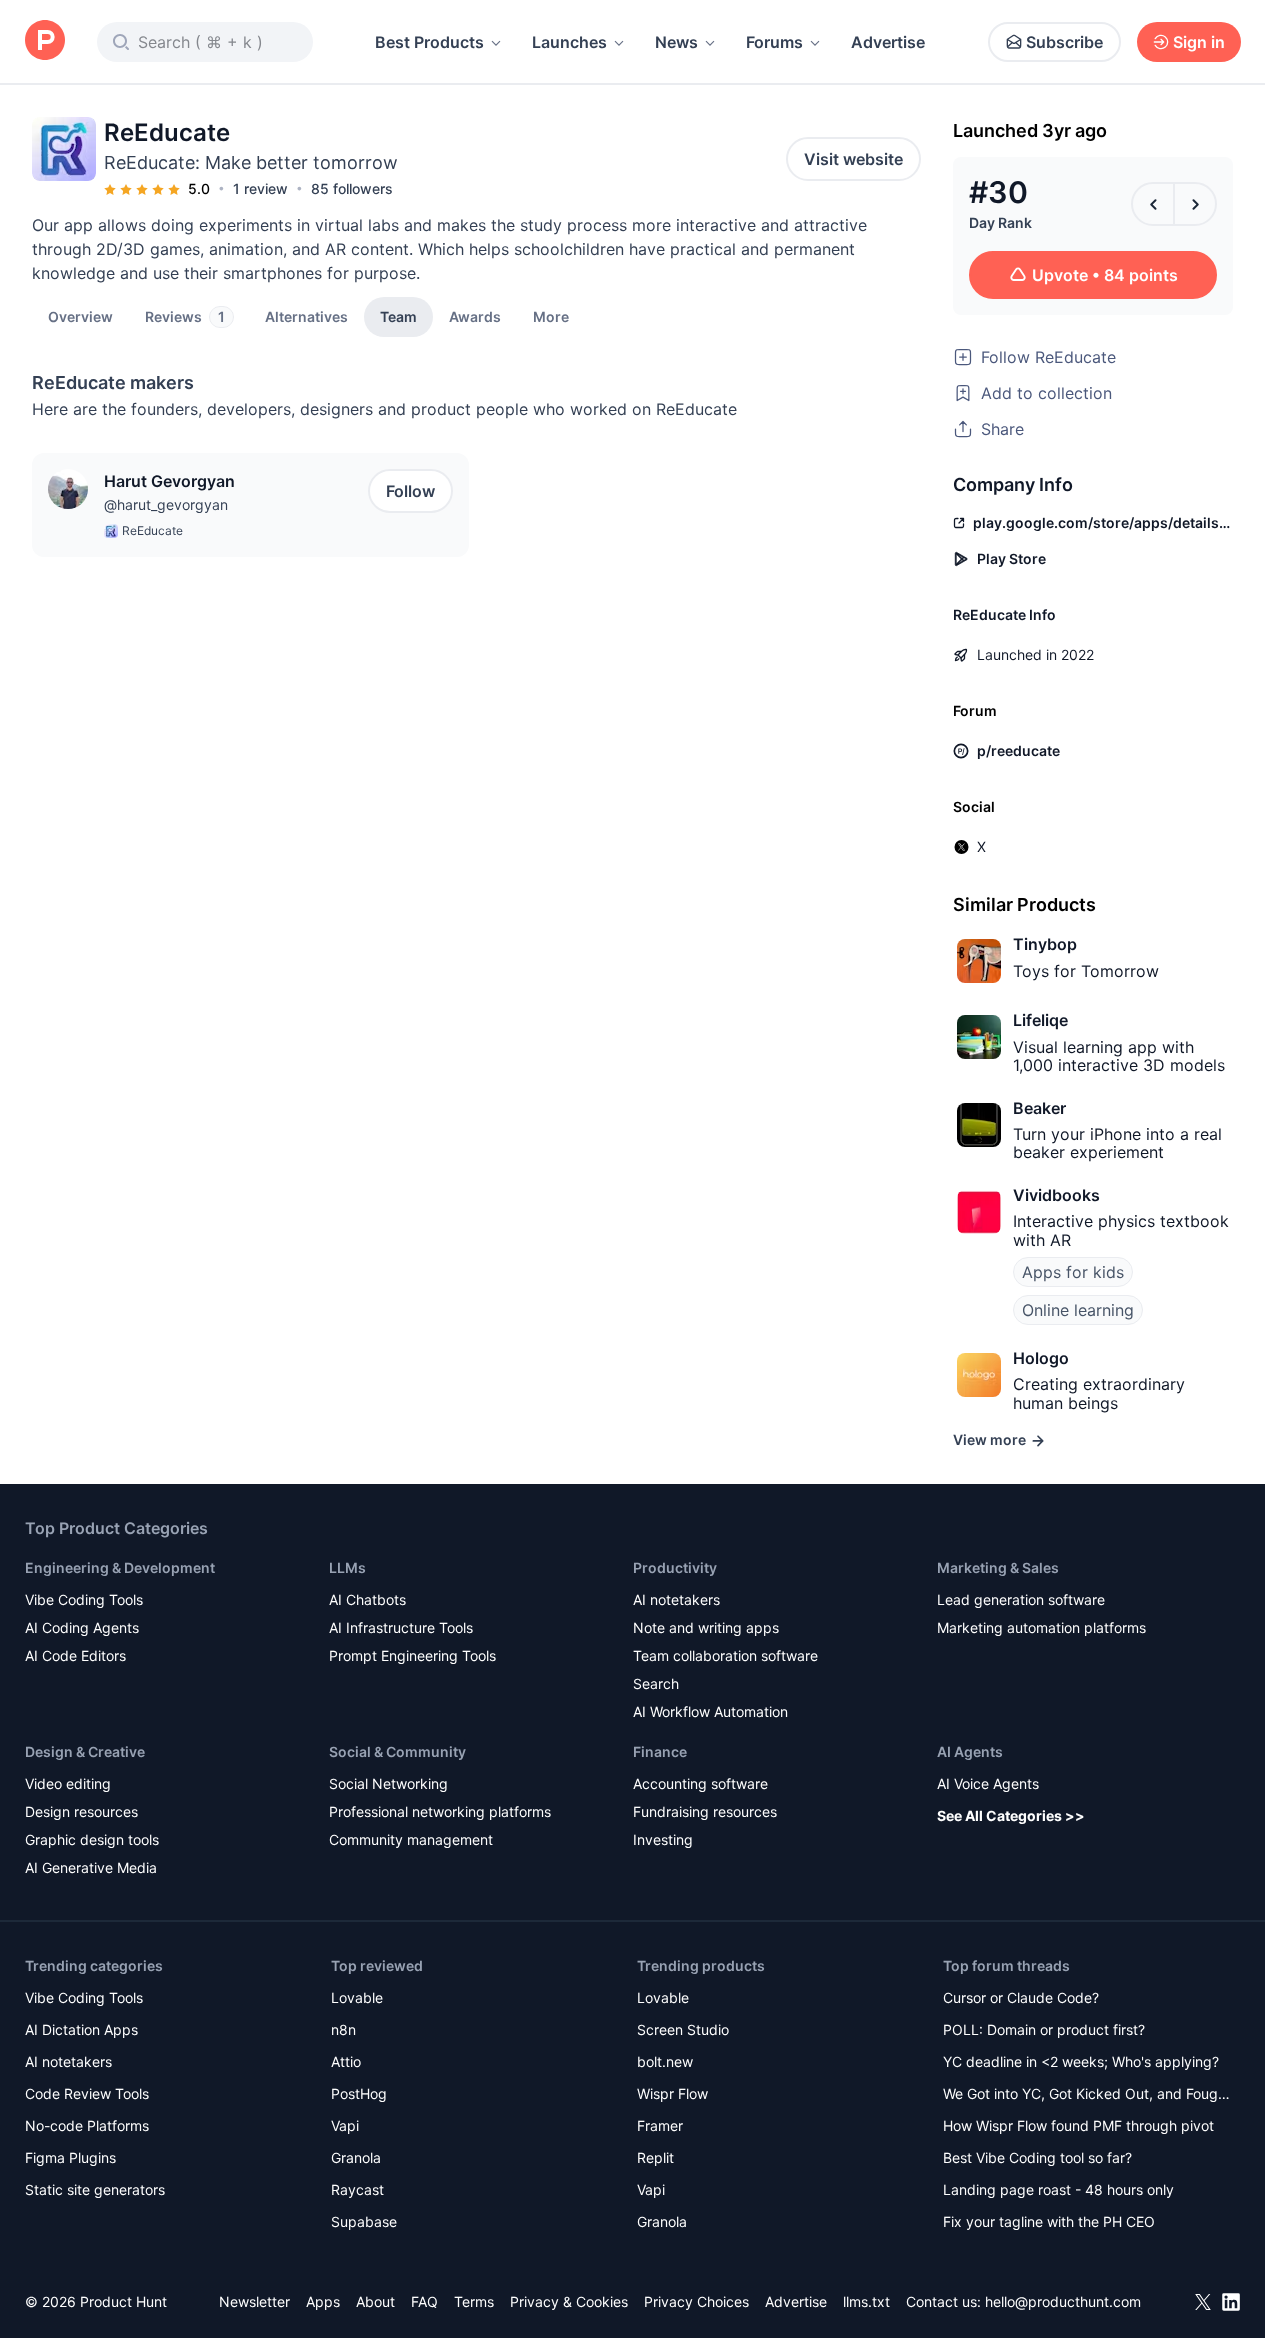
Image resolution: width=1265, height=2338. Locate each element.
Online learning (1078, 1310)
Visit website (853, 159)
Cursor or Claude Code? (1021, 1997)
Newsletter (254, 2301)
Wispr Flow (672, 2093)
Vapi (345, 2125)
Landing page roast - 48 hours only (1058, 2189)
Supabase (364, 2221)
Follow (410, 491)
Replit (655, 2157)
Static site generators (95, 2189)
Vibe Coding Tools (84, 1599)
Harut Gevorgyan (169, 481)
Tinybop (1045, 944)
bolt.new (665, 2061)
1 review (260, 188)
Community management (411, 1839)
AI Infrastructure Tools (401, 1627)
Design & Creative (85, 1751)
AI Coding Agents (82, 1627)
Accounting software (700, 1783)
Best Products (429, 42)
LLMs (347, 1567)
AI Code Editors (75, 1655)
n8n (343, 2029)
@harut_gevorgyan (166, 504)
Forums (774, 42)
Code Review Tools (87, 2093)
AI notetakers (676, 1599)
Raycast (357, 2189)
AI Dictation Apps (81, 2029)
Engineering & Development (120, 1567)
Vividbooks (1056, 1195)
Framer (660, 2125)
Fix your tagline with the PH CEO (1049, 2221)
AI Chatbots (367, 1599)
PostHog (359, 2093)
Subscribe (1064, 42)
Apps (323, 2301)
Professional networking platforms (440, 1811)
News (676, 42)
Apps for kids (1073, 1272)
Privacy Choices (696, 2301)
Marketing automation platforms (1041, 1627)
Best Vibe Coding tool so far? (1037, 2157)
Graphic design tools (92, 1839)
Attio (346, 2061)
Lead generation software (1021, 1599)
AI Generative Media (91, 1867)
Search (656, 1683)
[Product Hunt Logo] (45, 41)
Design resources (81, 1811)
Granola (356, 2157)
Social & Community (397, 1751)
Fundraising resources (705, 1811)
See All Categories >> (1011, 1815)
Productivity (675, 1567)
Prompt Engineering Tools (412, 1655)
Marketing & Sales (998, 1567)
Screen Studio (683, 2029)
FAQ (424, 2301)
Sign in (1199, 42)
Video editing (68, 1783)
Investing (663, 1839)
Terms (474, 2301)
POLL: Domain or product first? (1044, 2029)
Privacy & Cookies (569, 2301)
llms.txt (866, 2301)
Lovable (357, 1997)
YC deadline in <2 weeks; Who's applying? (1081, 2061)
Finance (660, 1751)
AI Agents (970, 1751)
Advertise (888, 42)
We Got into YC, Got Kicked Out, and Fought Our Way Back (1087, 2095)
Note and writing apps (706, 1627)
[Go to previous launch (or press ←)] (1153, 204)
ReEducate (152, 530)
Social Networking (388, 1783)
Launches (569, 42)
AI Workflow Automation (710, 1711)
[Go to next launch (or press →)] (1195, 204)
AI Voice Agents (988, 1783)
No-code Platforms (87, 2125)
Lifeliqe (1040, 1020)
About (375, 2301)
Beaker (1039, 1108)
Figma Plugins (70, 2157)
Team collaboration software (725, 1655)
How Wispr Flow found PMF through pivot (1078, 2125)
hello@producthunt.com (1063, 2301)
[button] (551, 316)
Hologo (1041, 1358)
